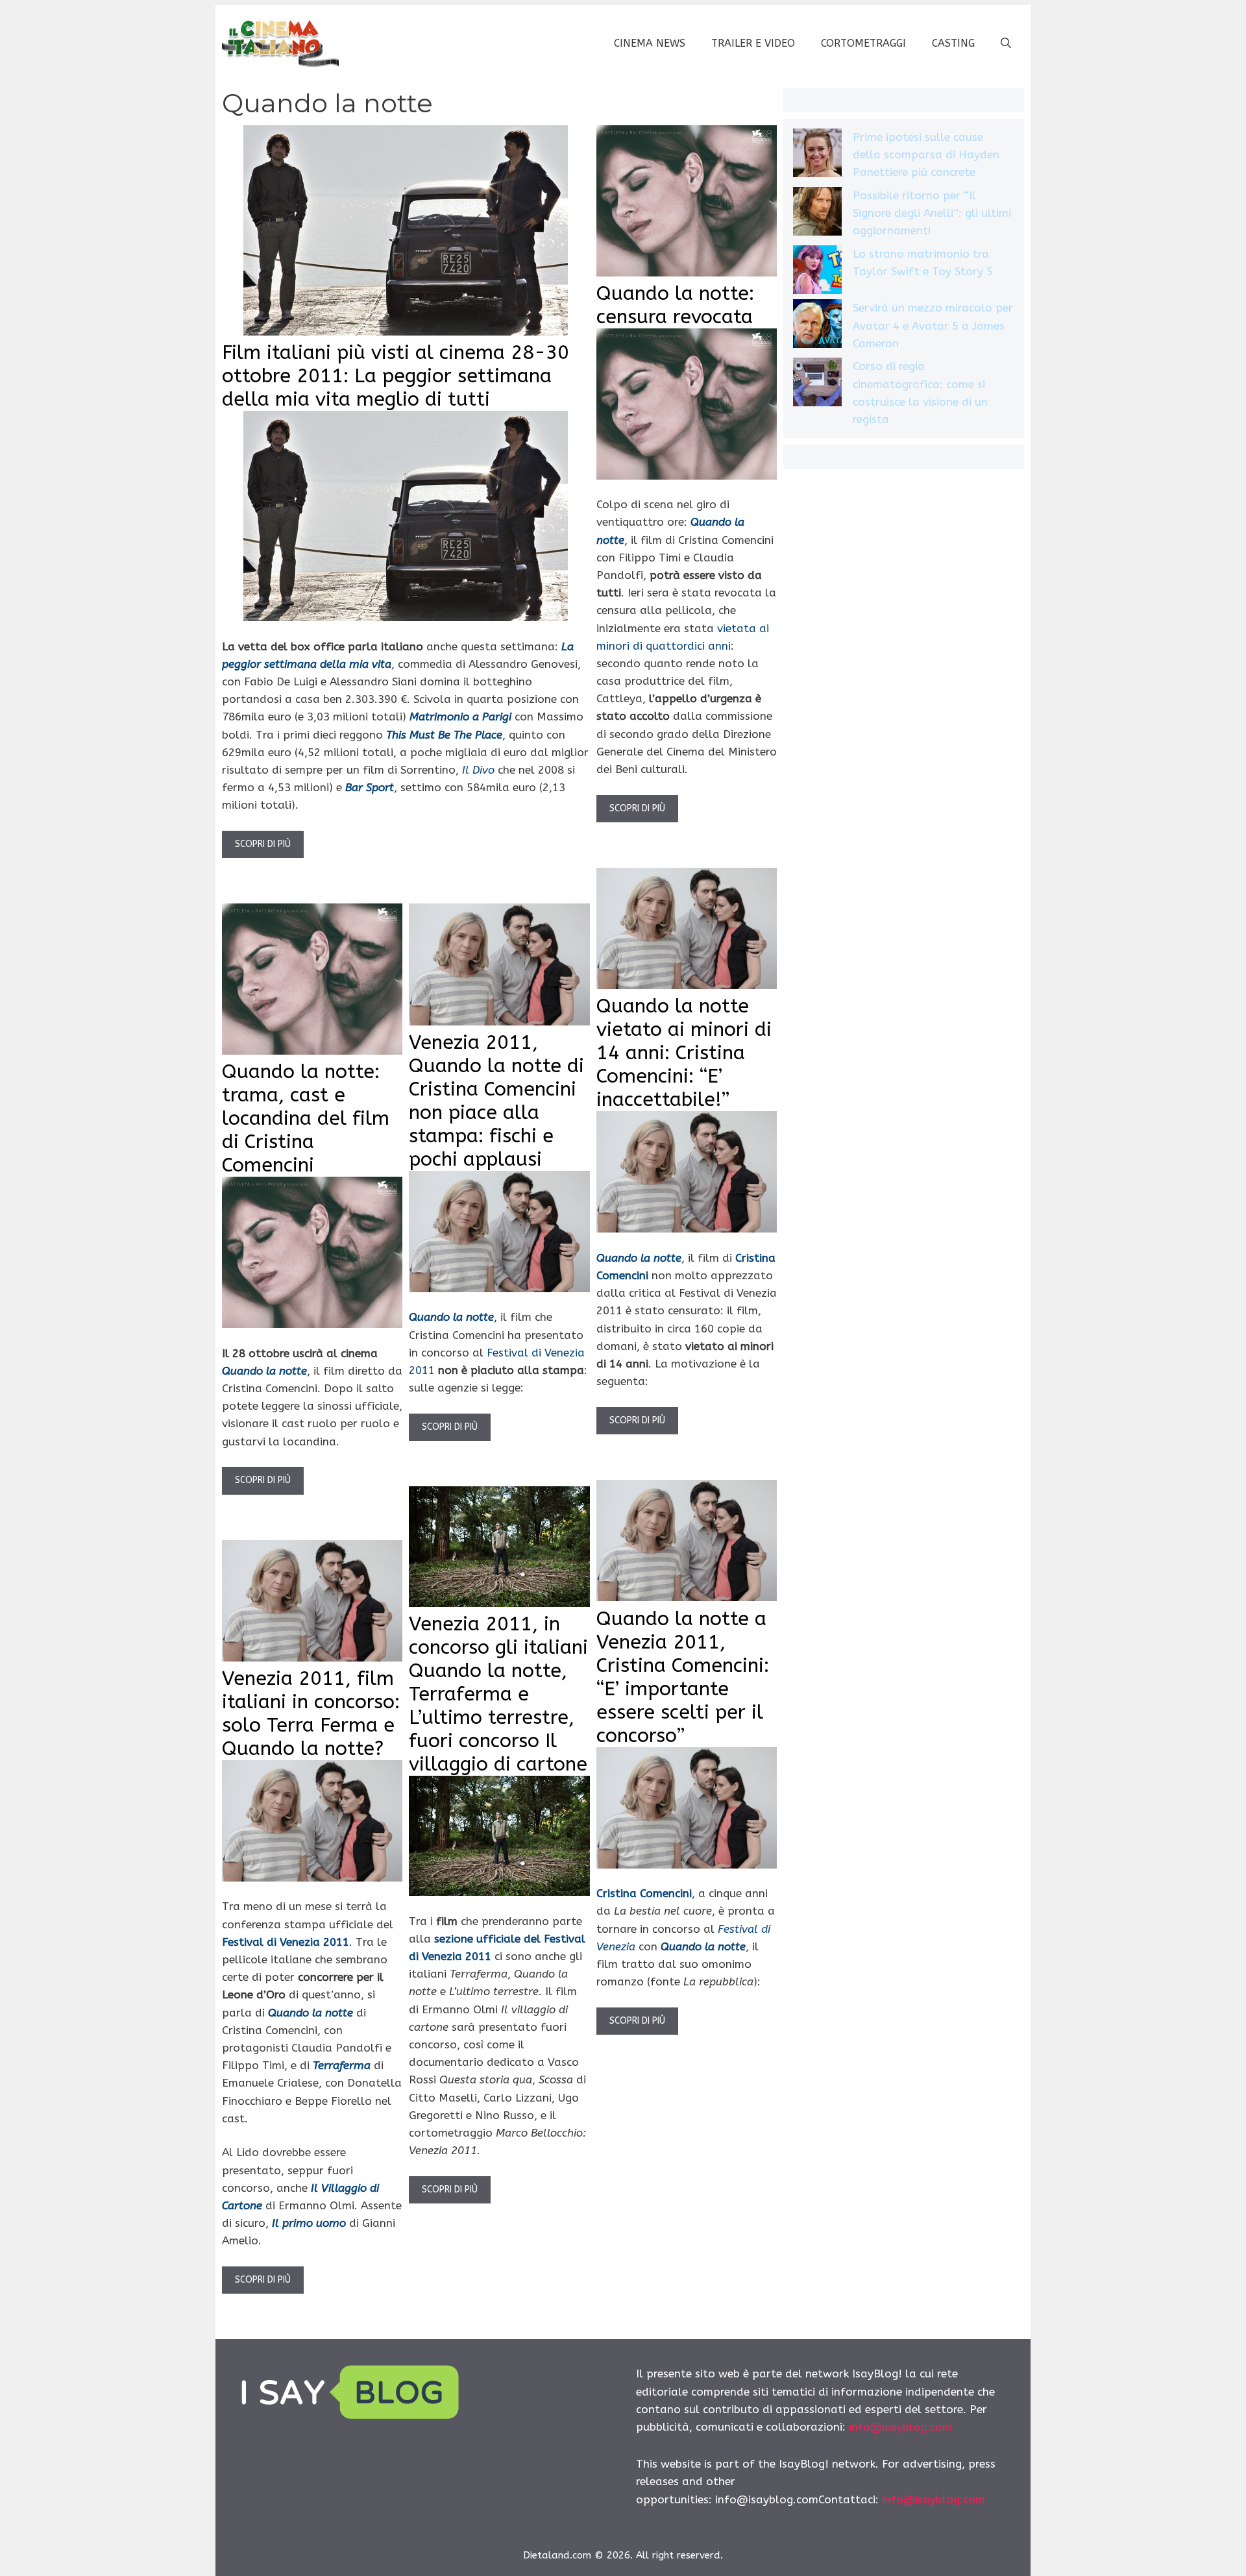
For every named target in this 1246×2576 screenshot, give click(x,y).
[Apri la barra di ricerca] (1006, 43)
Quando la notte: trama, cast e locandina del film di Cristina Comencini (306, 1118)
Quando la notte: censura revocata (675, 305)
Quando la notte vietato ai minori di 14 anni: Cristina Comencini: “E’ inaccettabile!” (684, 1053)
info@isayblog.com (900, 2427)
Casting (953, 43)
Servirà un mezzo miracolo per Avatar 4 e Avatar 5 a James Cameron (933, 325)
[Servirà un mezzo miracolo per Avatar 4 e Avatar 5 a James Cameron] (817, 326)
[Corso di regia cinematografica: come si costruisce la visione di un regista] (817, 385)
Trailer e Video (753, 43)
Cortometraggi (863, 43)
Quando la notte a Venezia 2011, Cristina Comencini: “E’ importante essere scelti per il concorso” (683, 1677)
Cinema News (650, 43)
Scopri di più (263, 844)
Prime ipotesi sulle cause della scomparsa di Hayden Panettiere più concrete (926, 154)
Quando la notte (264, 1371)
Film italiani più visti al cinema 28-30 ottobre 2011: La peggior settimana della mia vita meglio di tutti (396, 376)
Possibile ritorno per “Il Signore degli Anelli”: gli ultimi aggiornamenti (932, 213)
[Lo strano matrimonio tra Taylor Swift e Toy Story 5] (817, 272)
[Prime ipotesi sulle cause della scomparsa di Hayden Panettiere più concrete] (817, 155)
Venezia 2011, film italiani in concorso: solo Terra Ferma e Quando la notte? (311, 1713)
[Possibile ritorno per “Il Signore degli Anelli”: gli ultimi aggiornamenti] (817, 214)
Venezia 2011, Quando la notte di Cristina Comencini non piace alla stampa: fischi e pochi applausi (496, 1101)
